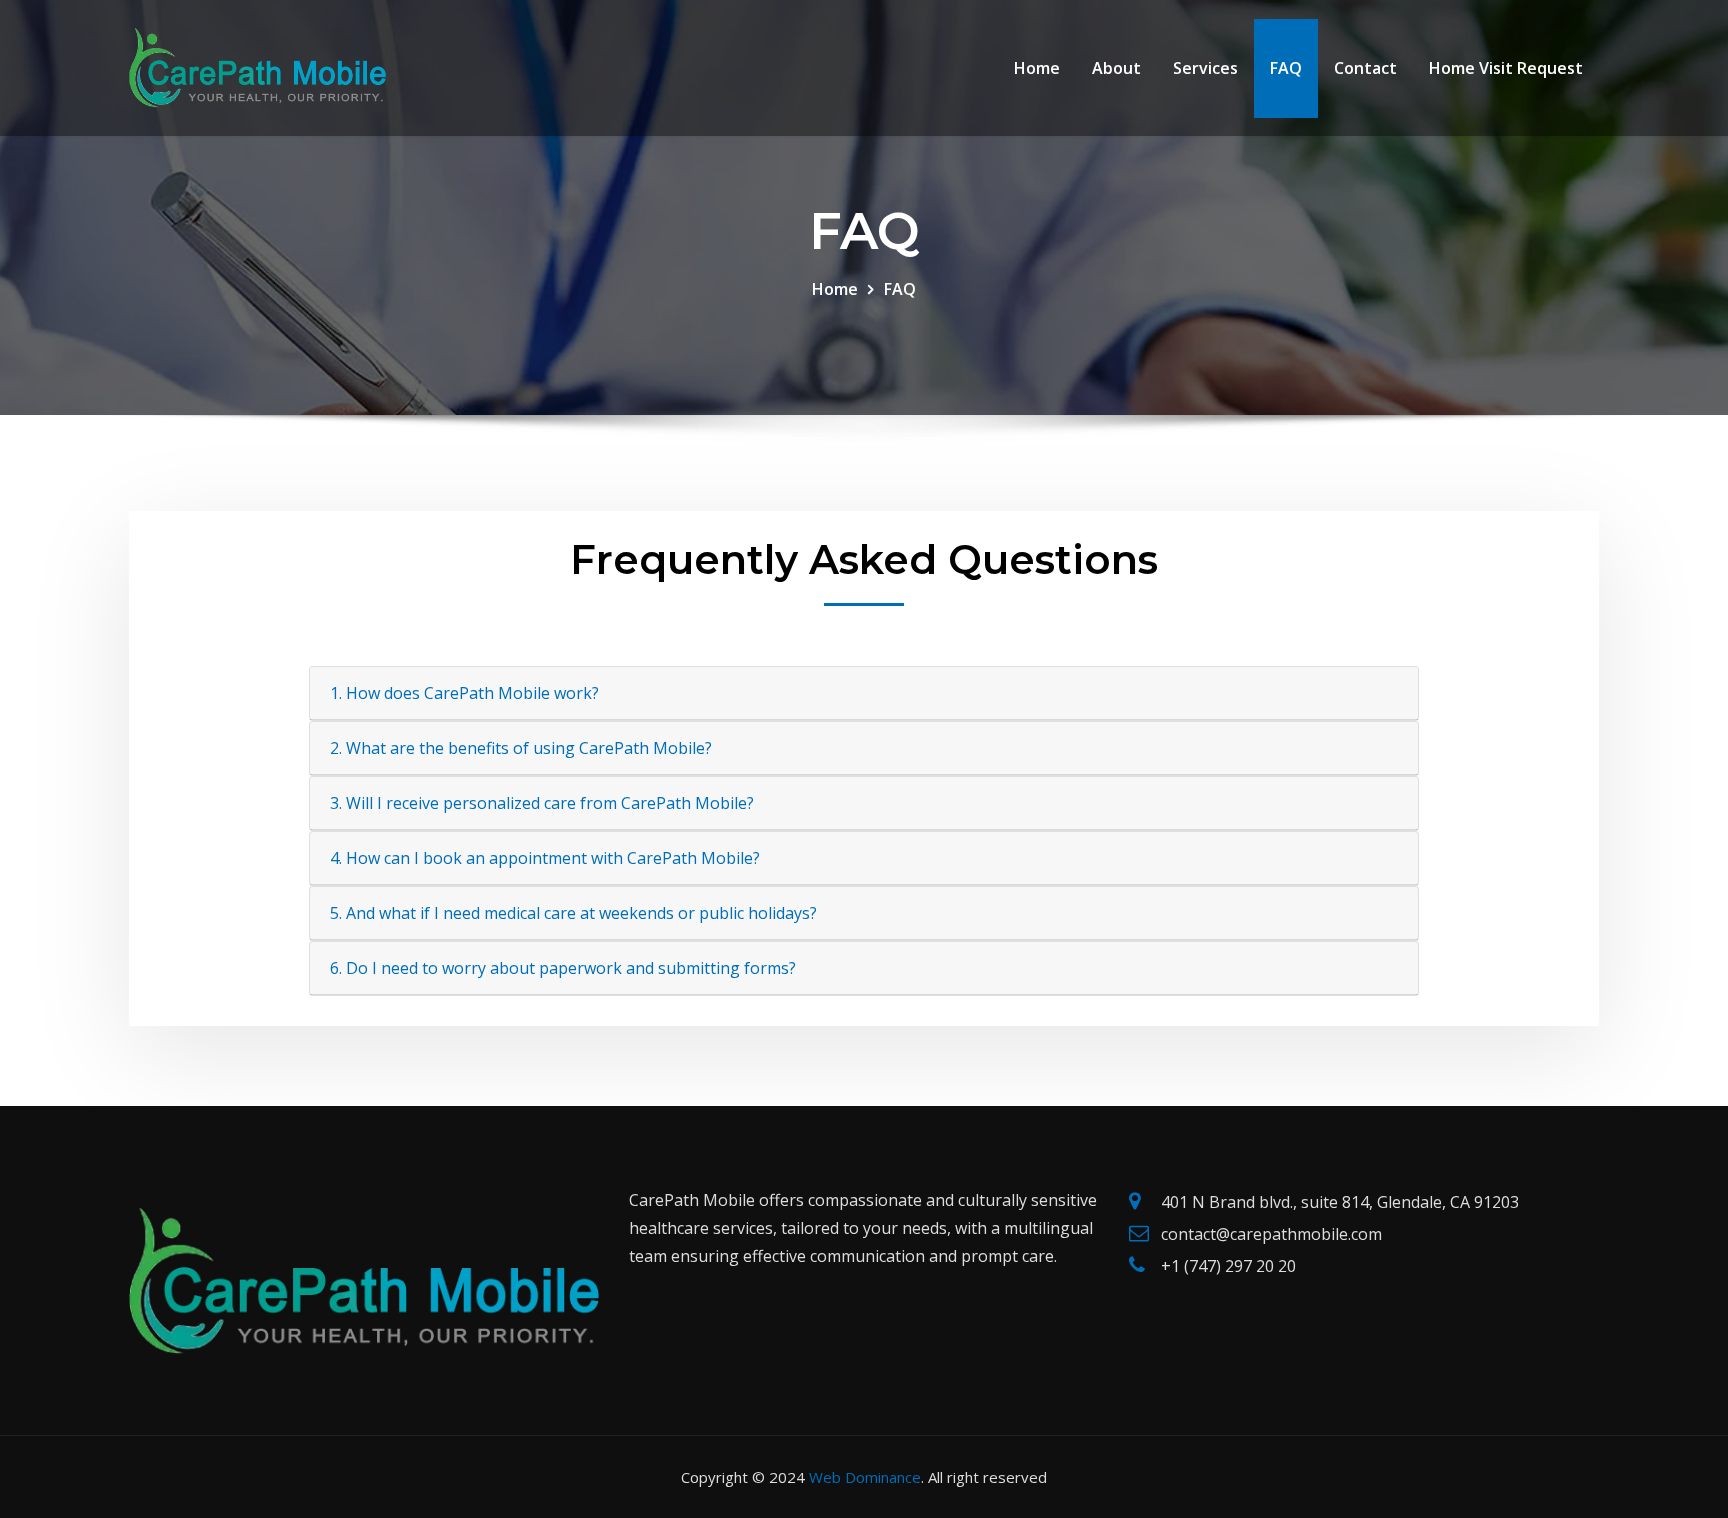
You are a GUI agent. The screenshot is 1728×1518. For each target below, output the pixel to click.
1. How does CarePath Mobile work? (464, 693)
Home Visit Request (1506, 68)
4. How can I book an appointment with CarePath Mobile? (545, 858)
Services (1205, 68)
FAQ (1286, 68)
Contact (1365, 68)
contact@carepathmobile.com (1271, 1234)
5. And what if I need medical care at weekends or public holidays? (573, 913)
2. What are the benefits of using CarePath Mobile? (521, 748)
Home (1037, 68)
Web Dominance (865, 1477)
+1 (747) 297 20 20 (1228, 1266)
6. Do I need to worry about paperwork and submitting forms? (563, 968)
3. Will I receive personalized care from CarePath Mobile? (542, 803)
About (1116, 68)
